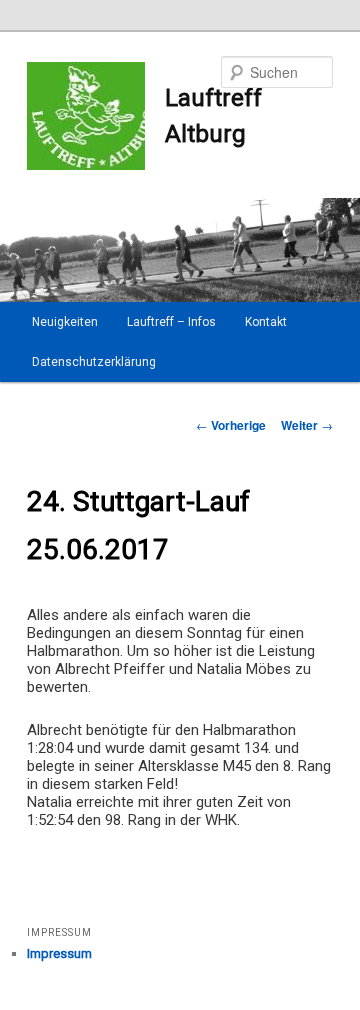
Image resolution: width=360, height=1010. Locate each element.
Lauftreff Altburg (213, 116)
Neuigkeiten (65, 322)
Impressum (59, 953)
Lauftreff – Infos (171, 322)
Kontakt (266, 322)
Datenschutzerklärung (94, 362)
